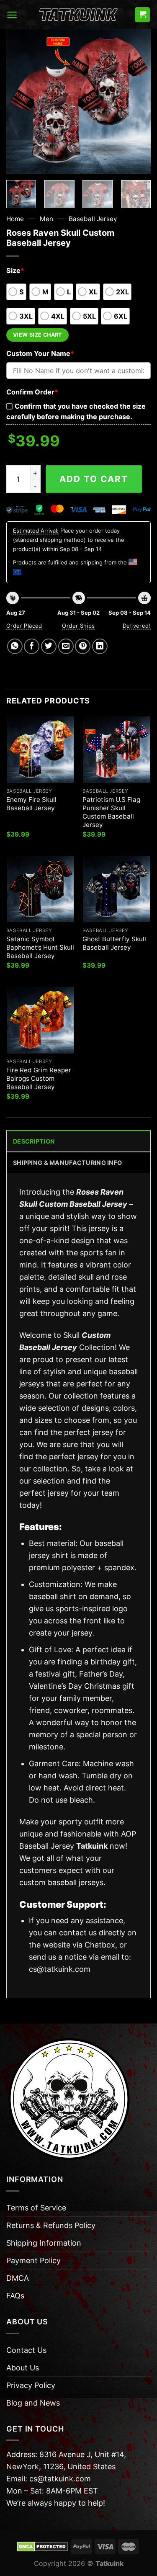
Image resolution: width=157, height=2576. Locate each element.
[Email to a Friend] (66, 646)
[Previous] (20, 102)
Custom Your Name (40, 353)
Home (15, 219)
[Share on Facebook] (32, 646)
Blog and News (33, 2403)
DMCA (18, 2278)
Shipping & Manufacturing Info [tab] (67, 1163)
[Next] (137, 102)
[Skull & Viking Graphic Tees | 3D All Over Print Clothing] (79, 15)
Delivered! (137, 626)
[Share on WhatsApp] (15, 646)
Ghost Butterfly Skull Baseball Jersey (114, 943)
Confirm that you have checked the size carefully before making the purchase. (76, 411)
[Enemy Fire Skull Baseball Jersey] (40, 750)
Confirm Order (32, 392)
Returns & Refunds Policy (51, 2225)
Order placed (24, 626)
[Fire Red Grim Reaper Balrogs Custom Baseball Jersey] (40, 1020)
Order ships (78, 626)
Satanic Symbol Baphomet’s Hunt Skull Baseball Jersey (40, 947)
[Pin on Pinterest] (83, 646)
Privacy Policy (31, 2385)
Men (46, 219)
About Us (23, 2368)
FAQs (15, 2296)
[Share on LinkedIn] (100, 646)
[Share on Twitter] (49, 646)
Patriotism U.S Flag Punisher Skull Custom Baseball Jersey (111, 812)
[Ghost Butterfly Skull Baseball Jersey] (117, 889)
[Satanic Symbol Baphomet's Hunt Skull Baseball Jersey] (40, 889)
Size (15, 270)
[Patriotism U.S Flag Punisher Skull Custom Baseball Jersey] (117, 750)
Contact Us (26, 2350)
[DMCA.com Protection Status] (42, 2546)
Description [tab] (34, 1141)
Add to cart (94, 479)
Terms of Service (36, 2208)
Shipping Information (44, 2243)
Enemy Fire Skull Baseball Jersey (31, 804)
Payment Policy (33, 2260)
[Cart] (142, 15)
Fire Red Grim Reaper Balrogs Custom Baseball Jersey (39, 1078)
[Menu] (12, 15)
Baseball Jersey (93, 219)
